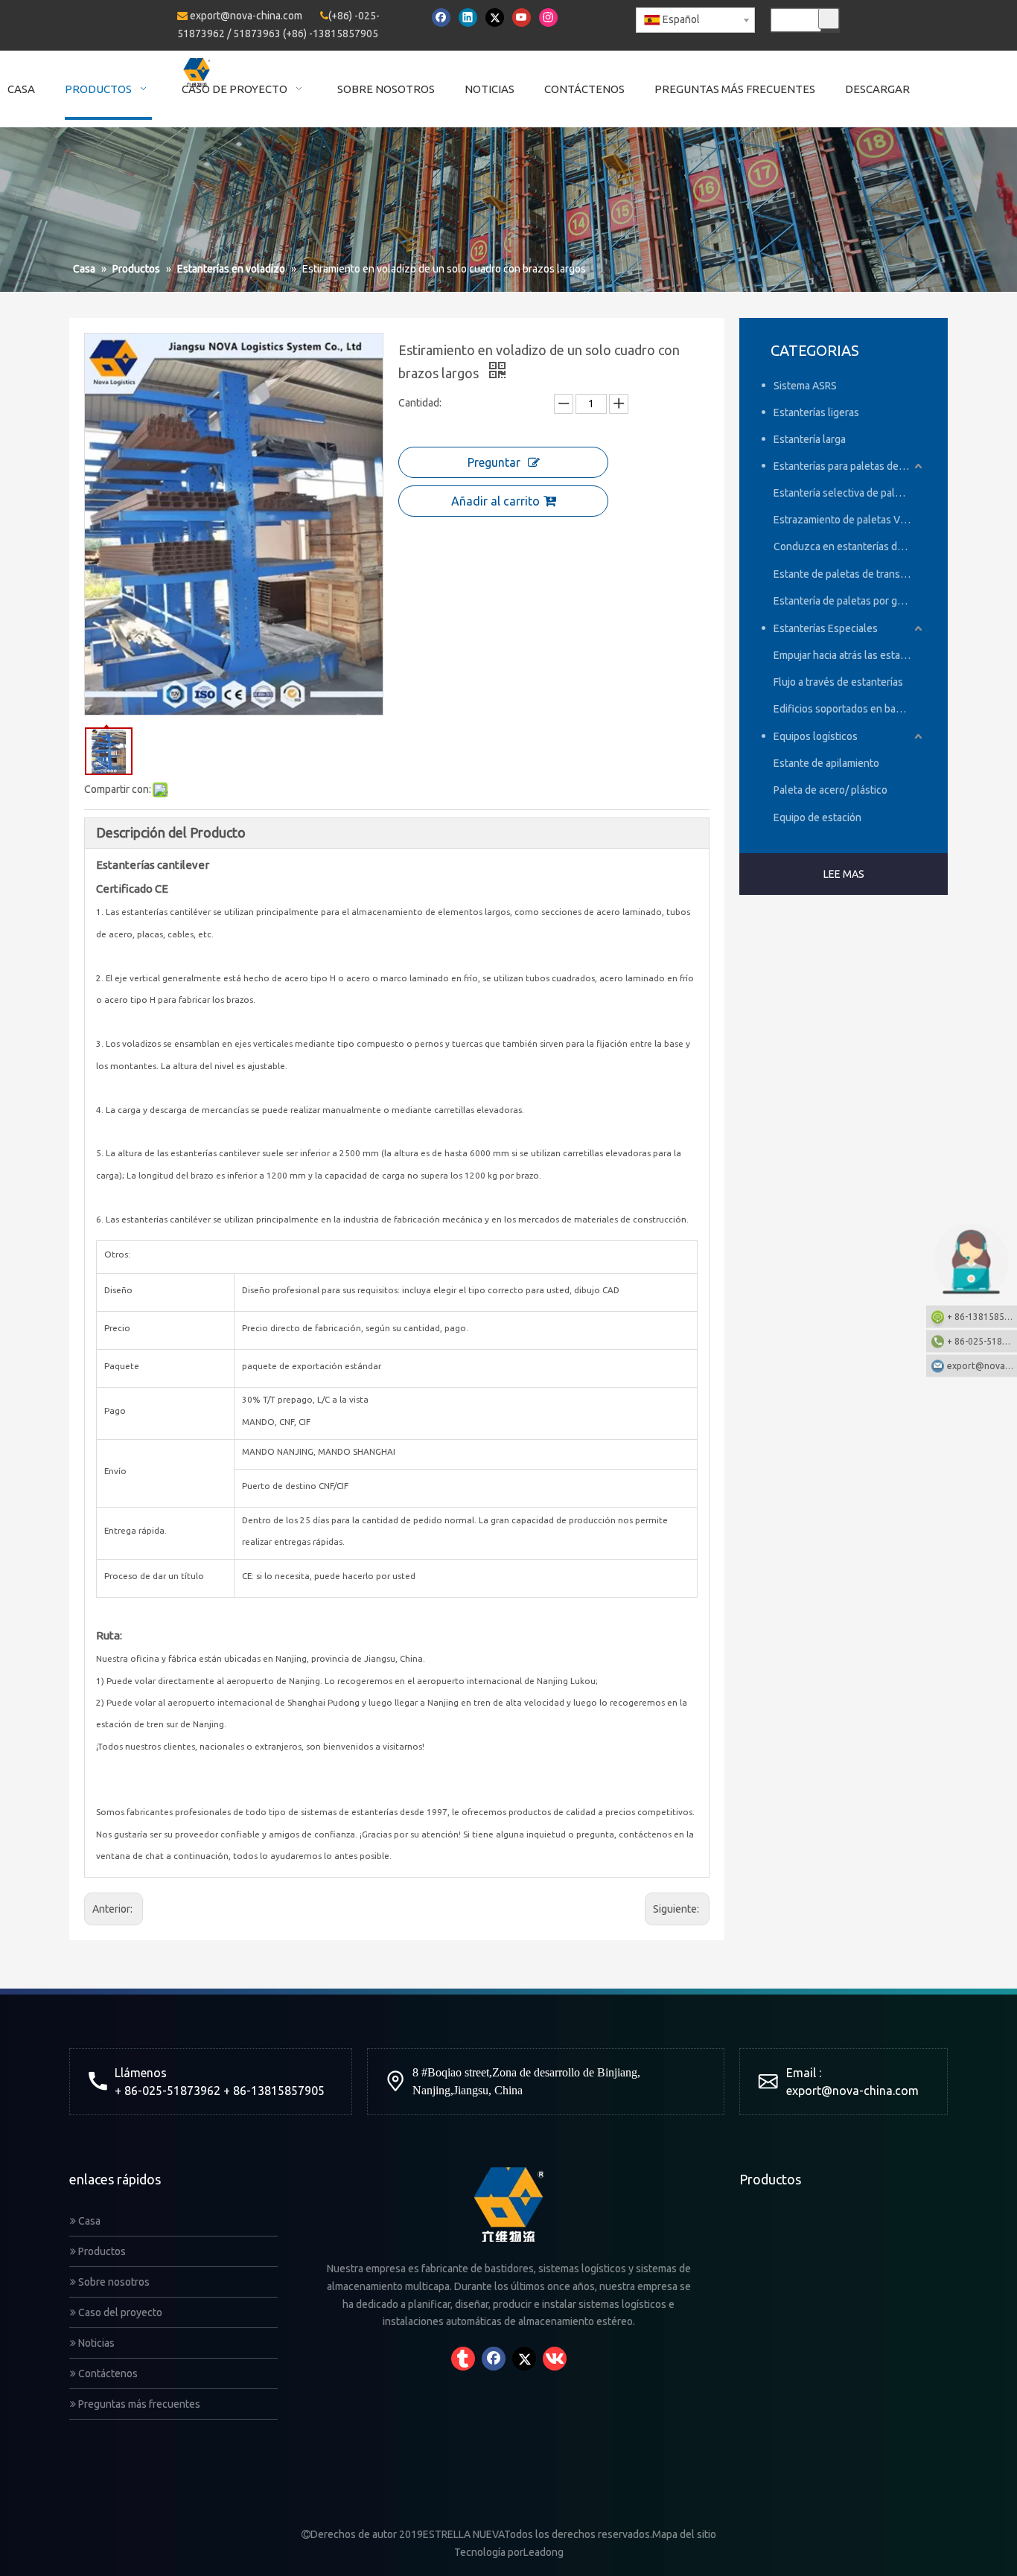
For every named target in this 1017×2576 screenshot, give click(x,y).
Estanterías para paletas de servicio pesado (849, 466)
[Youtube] (522, 17)
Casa (88, 2221)
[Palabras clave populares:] (829, 19)
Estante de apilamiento (826, 763)
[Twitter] (495, 17)
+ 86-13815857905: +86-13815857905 (982, 1317)
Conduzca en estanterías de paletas (849, 546)
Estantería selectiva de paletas (844, 493)
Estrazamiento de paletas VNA (844, 520)
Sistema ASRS (805, 386)
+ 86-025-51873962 (982, 1341)
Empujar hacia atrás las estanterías (849, 655)
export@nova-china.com (246, 16)
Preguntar (494, 462)
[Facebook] (441, 17)
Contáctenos (107, 2373)
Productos (101, 2251)
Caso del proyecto (119, 2312)
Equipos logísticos (816, 736)
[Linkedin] (468, 17)
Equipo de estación (817, 817)
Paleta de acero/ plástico (831, 790)
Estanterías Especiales (826, 628)
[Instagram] (548, 17)
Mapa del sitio (684, 2534)
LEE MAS (844, 874)
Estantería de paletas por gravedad (849, 601)
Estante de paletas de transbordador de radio (849, 574)
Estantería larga (810, 439)
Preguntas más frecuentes (138, 2404)
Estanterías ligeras (816, 412)
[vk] (555, 2359)
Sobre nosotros (113, 2282)
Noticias (95, 2343)
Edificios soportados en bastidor (848, 709)
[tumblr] (463, 2359)
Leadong (543, 2552)
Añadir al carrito (495, 501)
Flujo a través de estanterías (838, 682)
